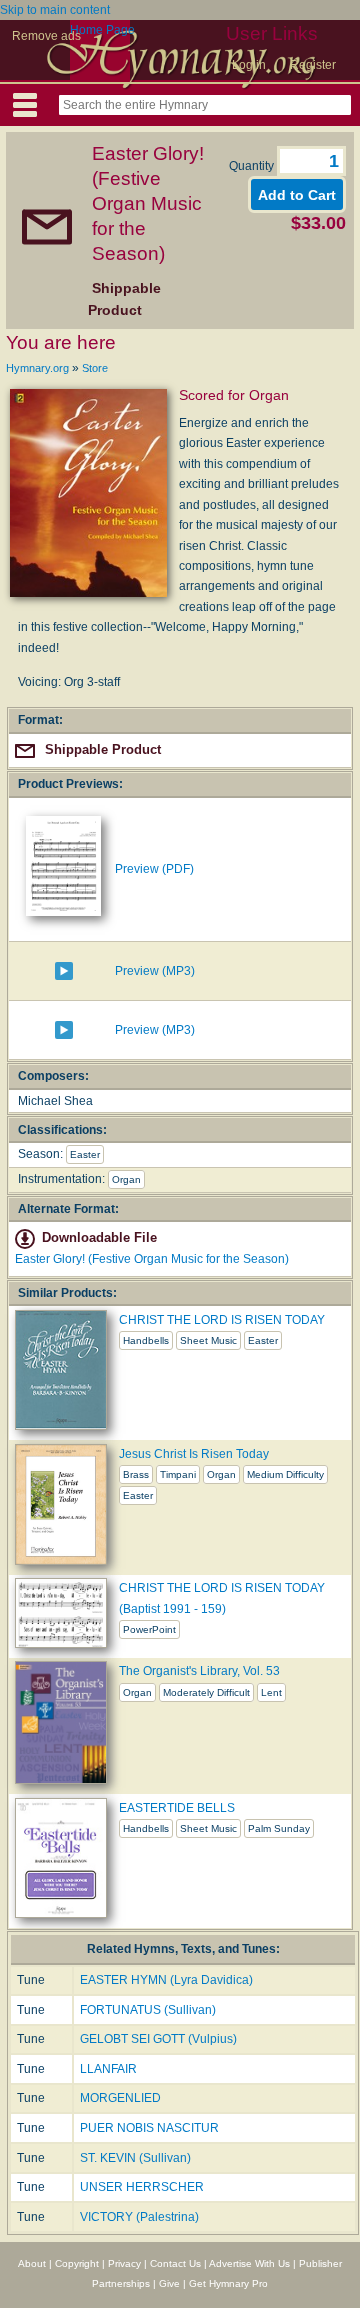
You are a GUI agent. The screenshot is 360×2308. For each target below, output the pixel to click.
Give (169, 2283)
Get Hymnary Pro (228, 2283)
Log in (249, 65)
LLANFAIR (108, 2069)
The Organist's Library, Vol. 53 (199, 1671)
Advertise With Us (249, 2263)
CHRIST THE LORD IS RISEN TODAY (222, 1320)
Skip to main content (55, 10)
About (32, 2263)
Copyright (77, 2263)
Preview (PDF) (154, 869)
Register (313, 65)
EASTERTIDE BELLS (177, 1808)
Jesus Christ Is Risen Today (194, 1454)
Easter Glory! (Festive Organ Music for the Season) (152, 1259)
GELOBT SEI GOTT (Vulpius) (158, 2039)
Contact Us (175, 2263)
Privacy (124, 2263)
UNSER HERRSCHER (142, 2187)
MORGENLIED (120, 2098)
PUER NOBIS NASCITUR (149, 2128)
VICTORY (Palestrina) (139, 2217)
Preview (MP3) (155, 971)
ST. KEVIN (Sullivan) (135, 2158)
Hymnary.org (37, 368)
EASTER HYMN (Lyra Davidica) (166, 1980)
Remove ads (46, 36)
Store (95, 368)
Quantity (253, 166)
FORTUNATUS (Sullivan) (148, 2010)
